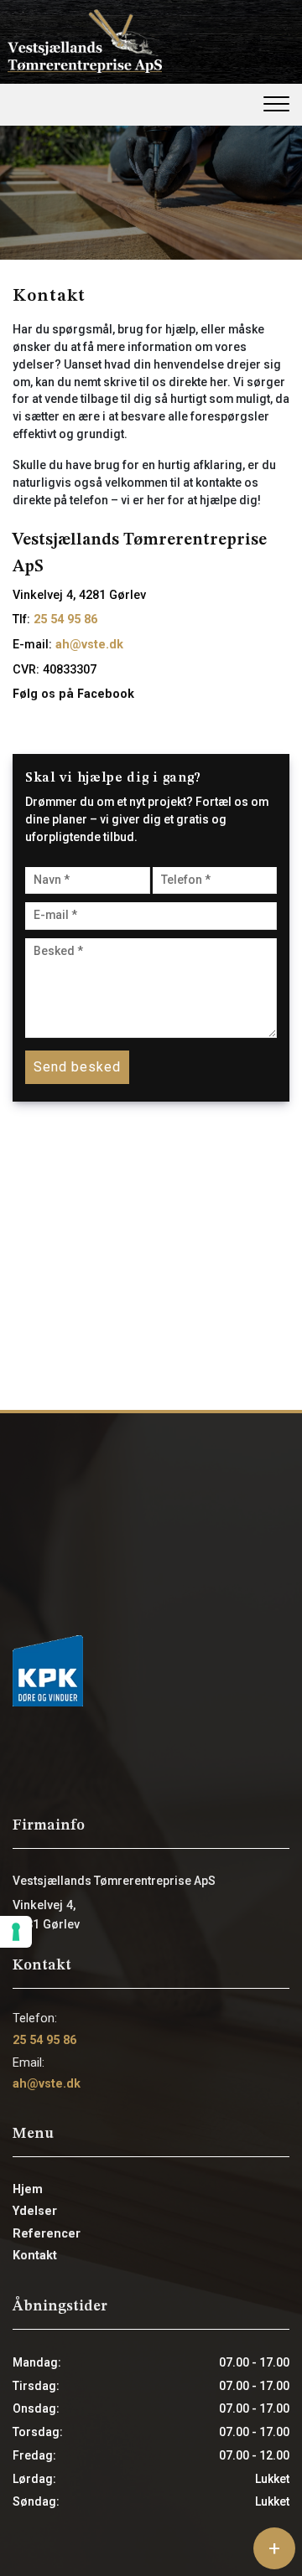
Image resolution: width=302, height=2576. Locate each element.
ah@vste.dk (89, 645)
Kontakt (35, 2256)
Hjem (28, 2190)
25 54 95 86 (65, 619)
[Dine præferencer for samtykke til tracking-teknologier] (16, 1932)
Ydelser (35, 2212)
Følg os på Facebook (73, 694)
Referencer (47, 2234)
